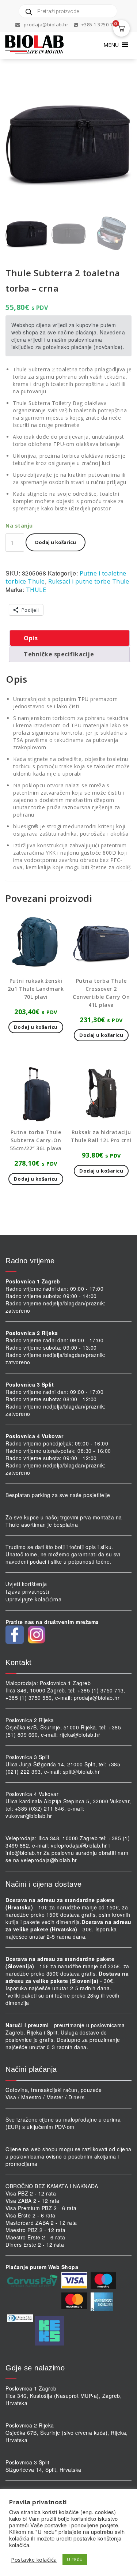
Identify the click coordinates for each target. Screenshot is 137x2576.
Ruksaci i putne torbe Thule (89, 581)
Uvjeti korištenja (26, 1584)
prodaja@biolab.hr (46, 25)
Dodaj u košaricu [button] (36, 1027)
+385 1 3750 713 (99, 25)
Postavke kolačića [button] (34, 2560)
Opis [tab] (31, 638)
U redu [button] (75, 2559)
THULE (36, 590)
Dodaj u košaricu (56, 542)
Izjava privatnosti (27, 1592)
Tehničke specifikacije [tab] (59, 654)
